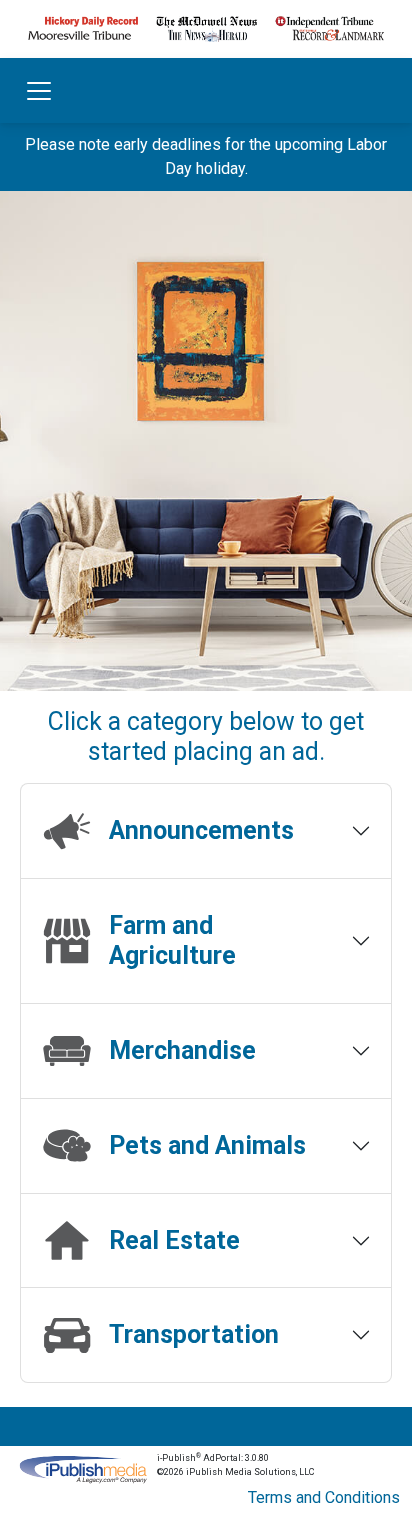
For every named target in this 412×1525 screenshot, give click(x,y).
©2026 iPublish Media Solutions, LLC (235, 1472)
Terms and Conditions (324, 1497)
